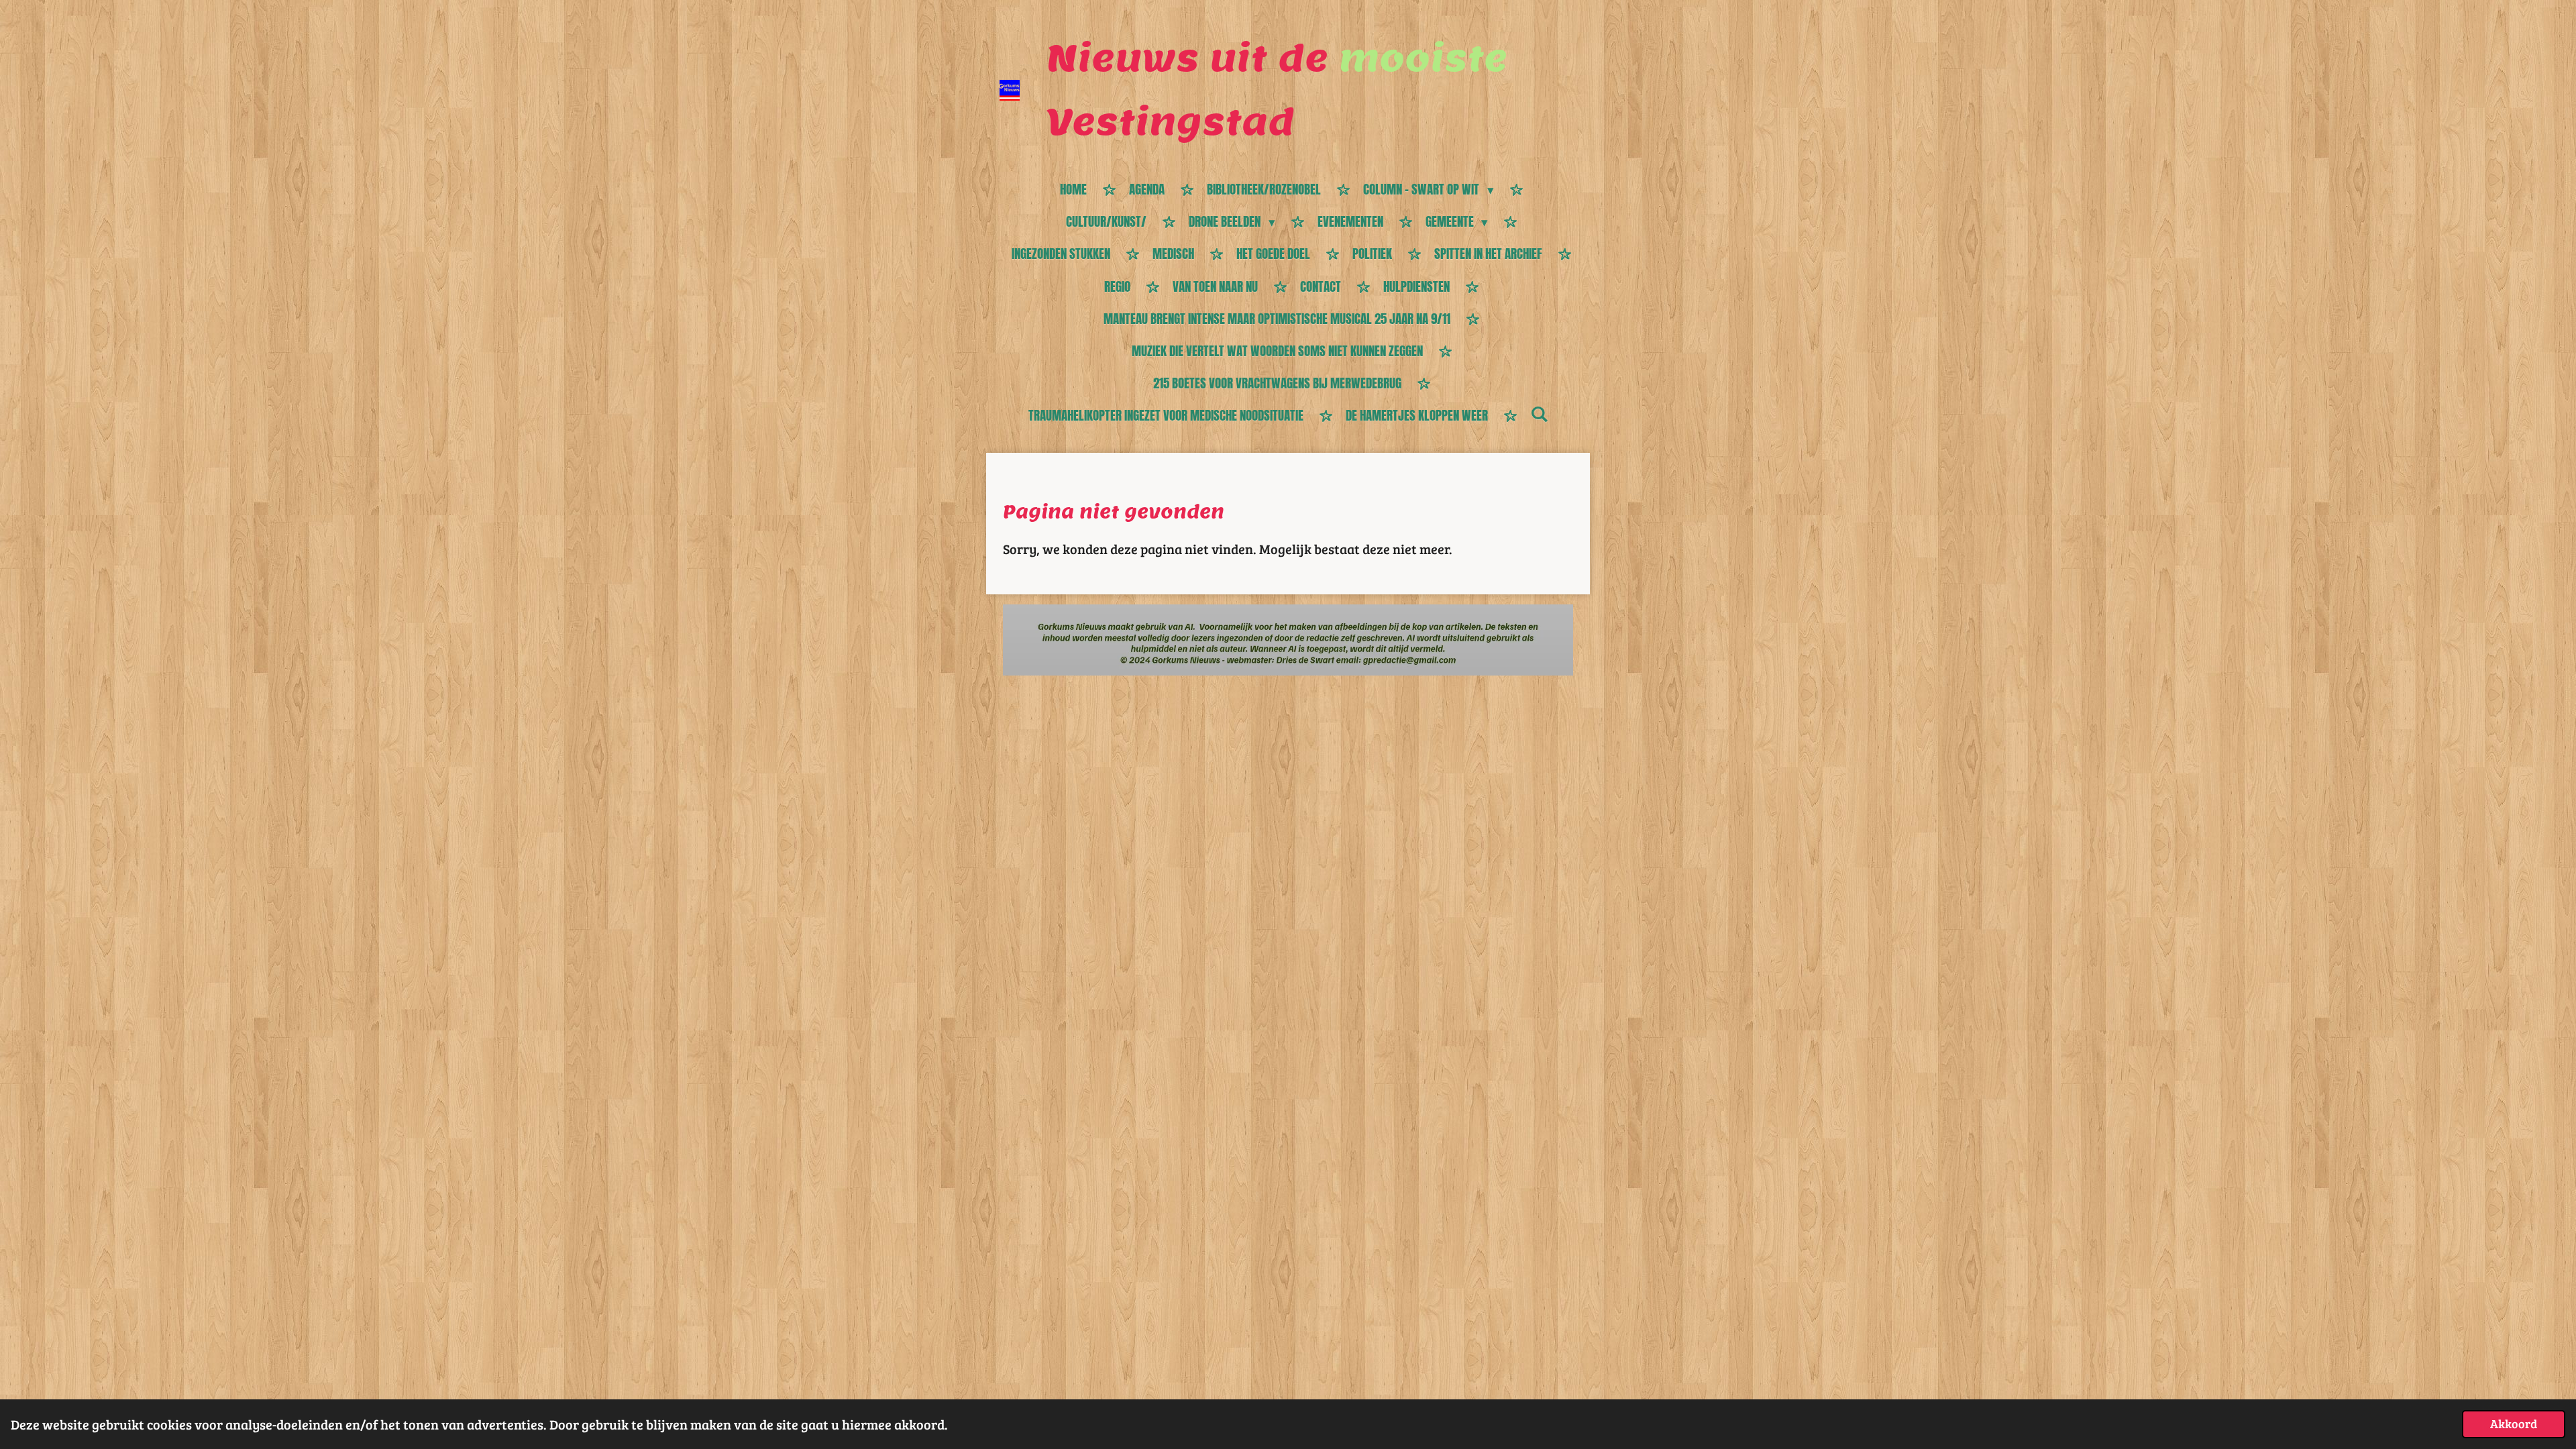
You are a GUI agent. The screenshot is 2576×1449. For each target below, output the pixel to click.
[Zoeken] (1539, 414)
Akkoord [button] (2514, 1424)
